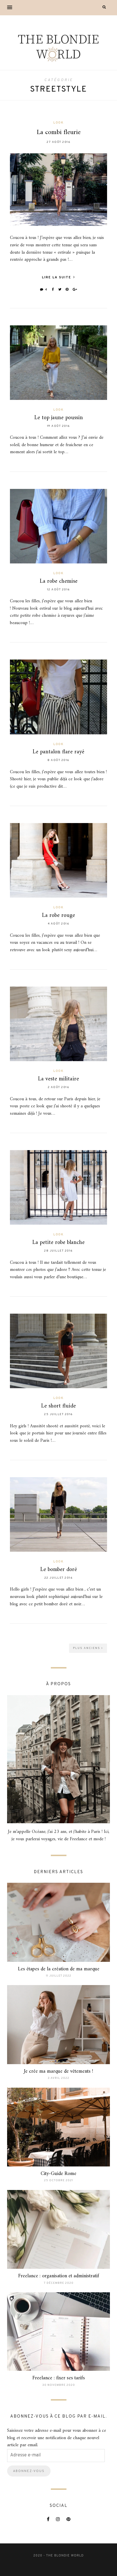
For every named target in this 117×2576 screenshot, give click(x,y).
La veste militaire (58, 1079)
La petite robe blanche (58, 1243)
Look (58, 123)
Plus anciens (87, 1648)
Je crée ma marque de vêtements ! (58, 2071)
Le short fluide (58, 1406)
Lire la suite (57, 277)
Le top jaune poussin (59, 418)
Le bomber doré (59, 1570)
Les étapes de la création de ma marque (59, 1969)
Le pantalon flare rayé (58, 752)
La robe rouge (58, 916)
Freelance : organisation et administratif (59, 2276)
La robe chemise (59, 581)
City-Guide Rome (58, 2174)
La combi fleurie (59, 132)
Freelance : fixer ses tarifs (59, 2378)
